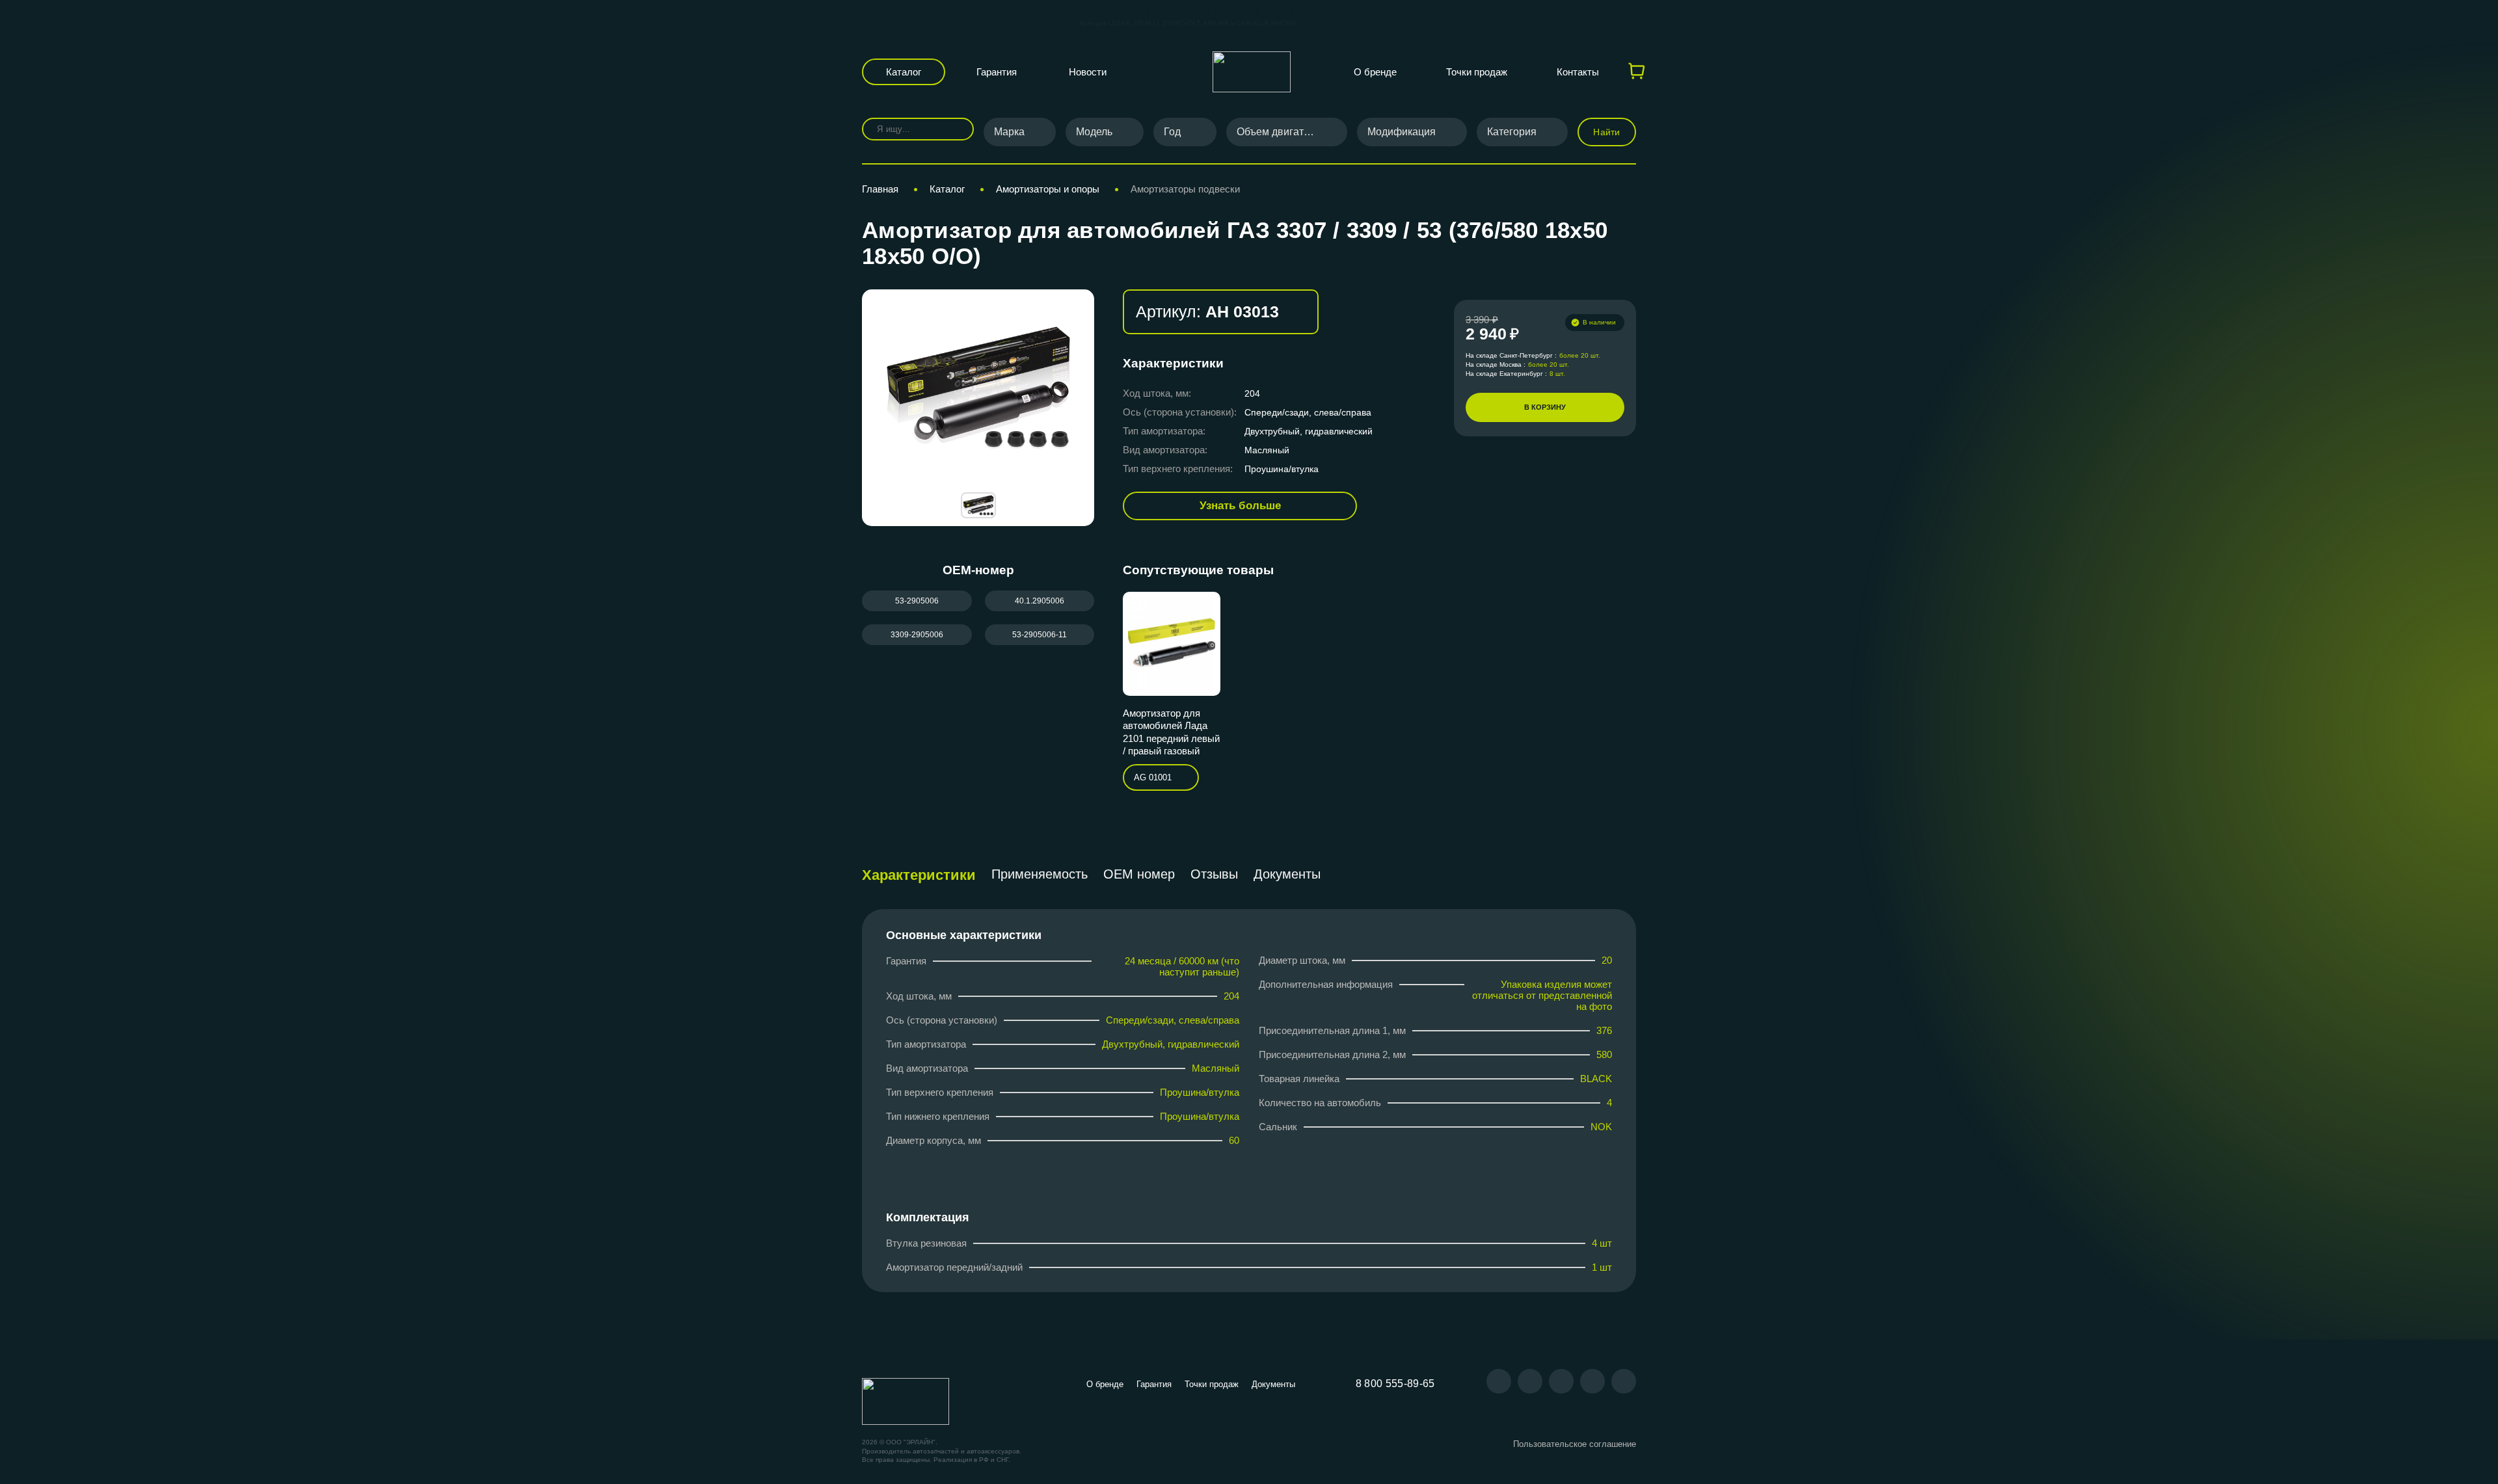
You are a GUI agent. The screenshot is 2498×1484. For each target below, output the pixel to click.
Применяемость (1040, 874)
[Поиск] (955, 129)
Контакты (1578, 72)
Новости (1088, 72)
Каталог (904, 72)
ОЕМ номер (1139, 874)
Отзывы (1214, 874)
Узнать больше (1240, 506)
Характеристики (919, 875)
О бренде (1375, 72)
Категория (1512, 132)
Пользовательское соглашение (1575, 1444)
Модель (1094, 132)
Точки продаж (1477, 72)
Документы (1287, 874)
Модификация (1402, 132)
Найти (1606, 132)
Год (1172, 132)
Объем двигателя (1279, 132)
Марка (1009, 132)
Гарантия (997, 72)
